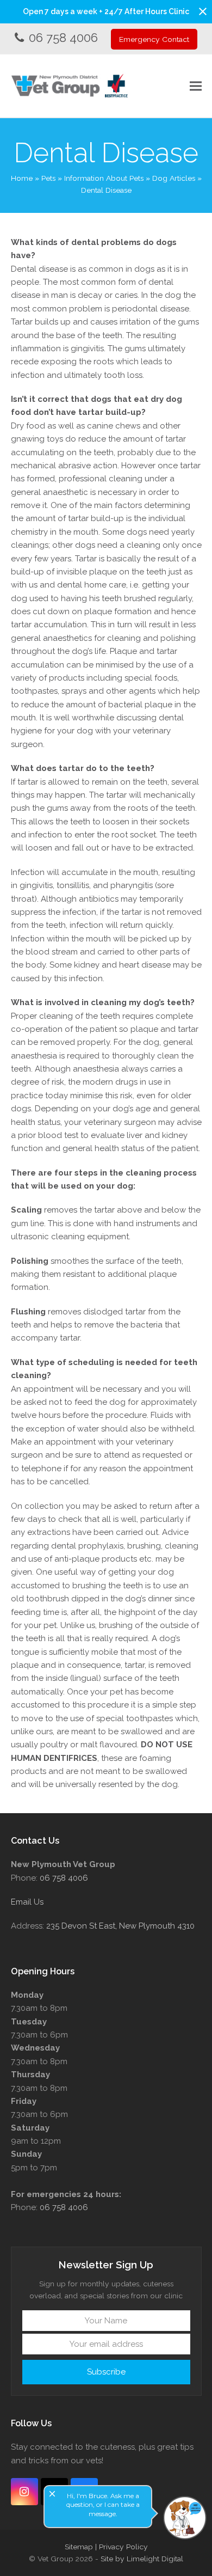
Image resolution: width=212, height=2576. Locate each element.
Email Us (27, 1902)
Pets (48, 178)
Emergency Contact (154, 39)
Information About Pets (104, 178)
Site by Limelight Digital (142, 2559)
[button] (203, 11)
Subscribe (106, 2372)
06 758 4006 (63, 38)
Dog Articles (174, 178)
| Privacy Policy (121, 2547)
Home (22, 178)
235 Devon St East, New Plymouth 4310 (120, 1926)
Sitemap (79, 2547)
